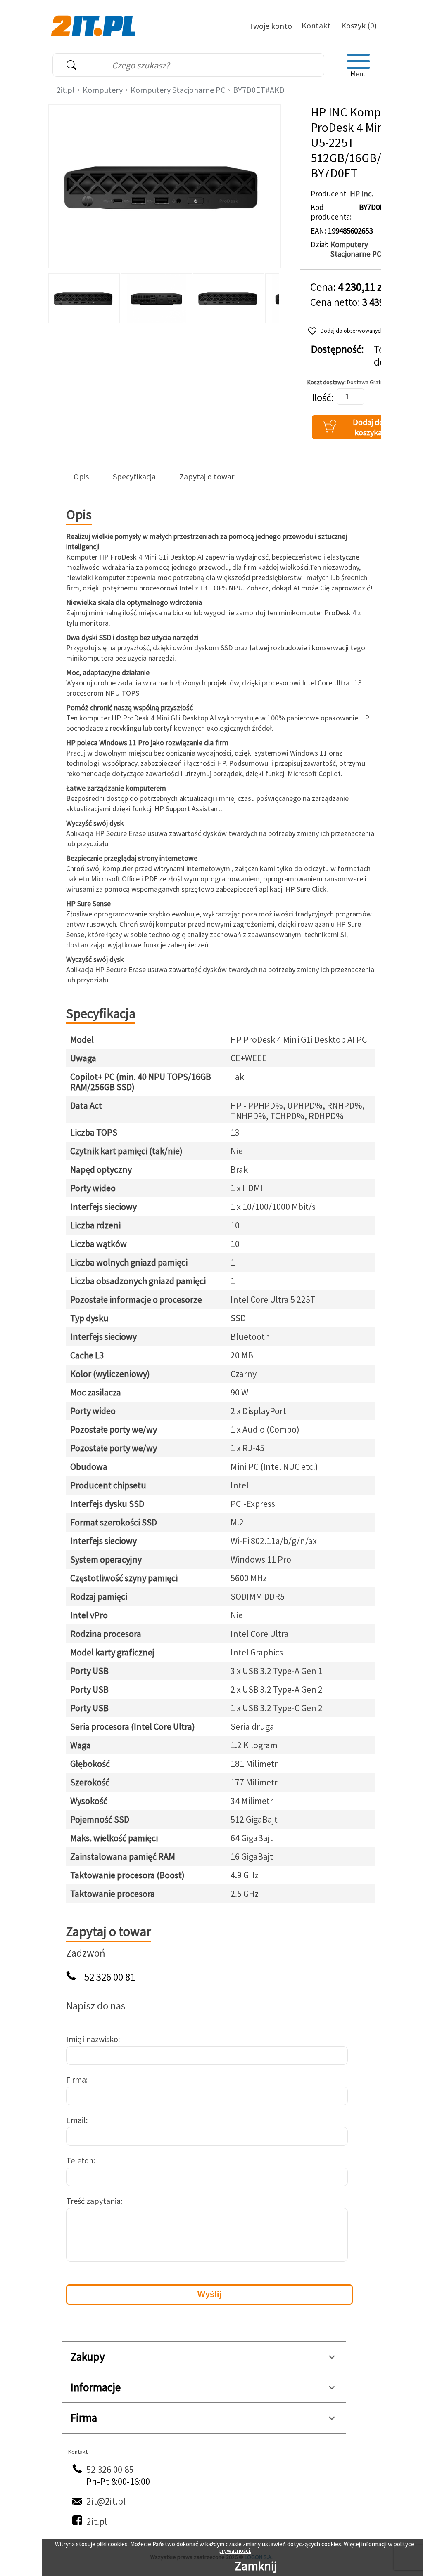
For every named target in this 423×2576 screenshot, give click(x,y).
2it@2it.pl (106, 2501)
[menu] (359, 65)
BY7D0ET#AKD (259, 90)
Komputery (103, 90)
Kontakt (316, 25)
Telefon (80, 2160)
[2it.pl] (94, 25)
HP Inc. (362, 194)
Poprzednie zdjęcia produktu (57, 296)
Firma (76, 2079)
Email (76, 2120)
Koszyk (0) (359, 25)
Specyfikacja (134, 477)
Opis (81, 477)
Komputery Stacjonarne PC (178, 90)
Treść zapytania (93, 2201)
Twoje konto (270, 26)
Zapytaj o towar (207, 477)
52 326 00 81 (110, 1977)
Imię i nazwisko (92, 2039)
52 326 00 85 (110, 2469)
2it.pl (66, 90)
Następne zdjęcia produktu (272, 296)
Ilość (321, 398)
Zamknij (256, 2566)
